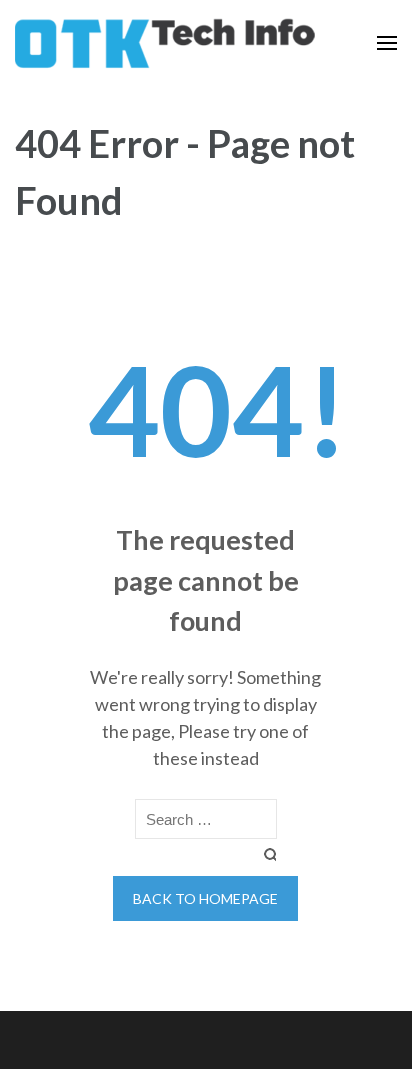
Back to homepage (205, 898)
